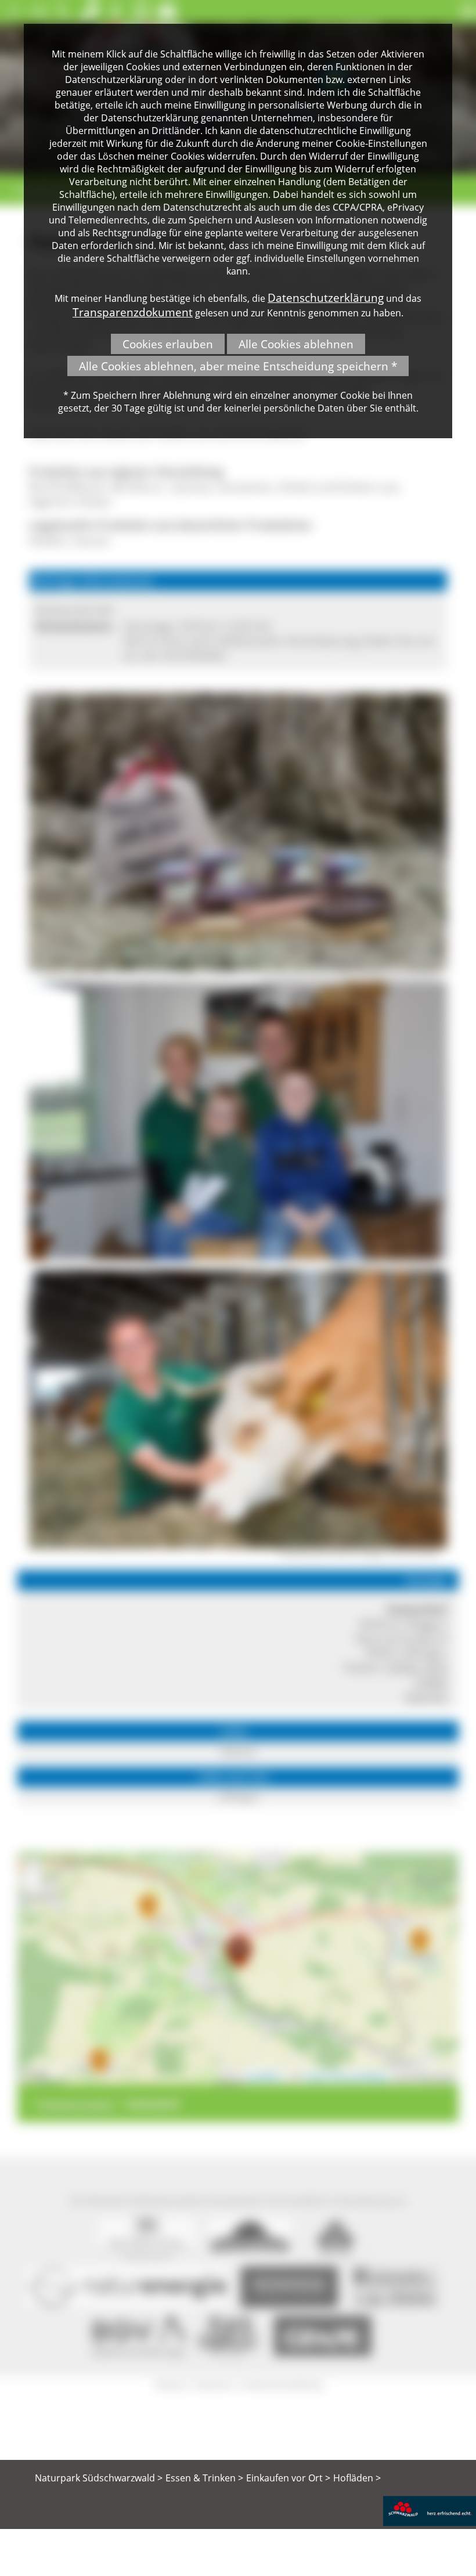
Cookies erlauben (168, 344)
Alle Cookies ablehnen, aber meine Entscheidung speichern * (238, 366)
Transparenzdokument (133, 312)
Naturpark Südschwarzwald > (99, 2478)
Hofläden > (357, 2478)
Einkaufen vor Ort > (288, 2478)
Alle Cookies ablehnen (296, 344)
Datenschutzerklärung (326, 297)
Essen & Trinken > (204, 2478)
